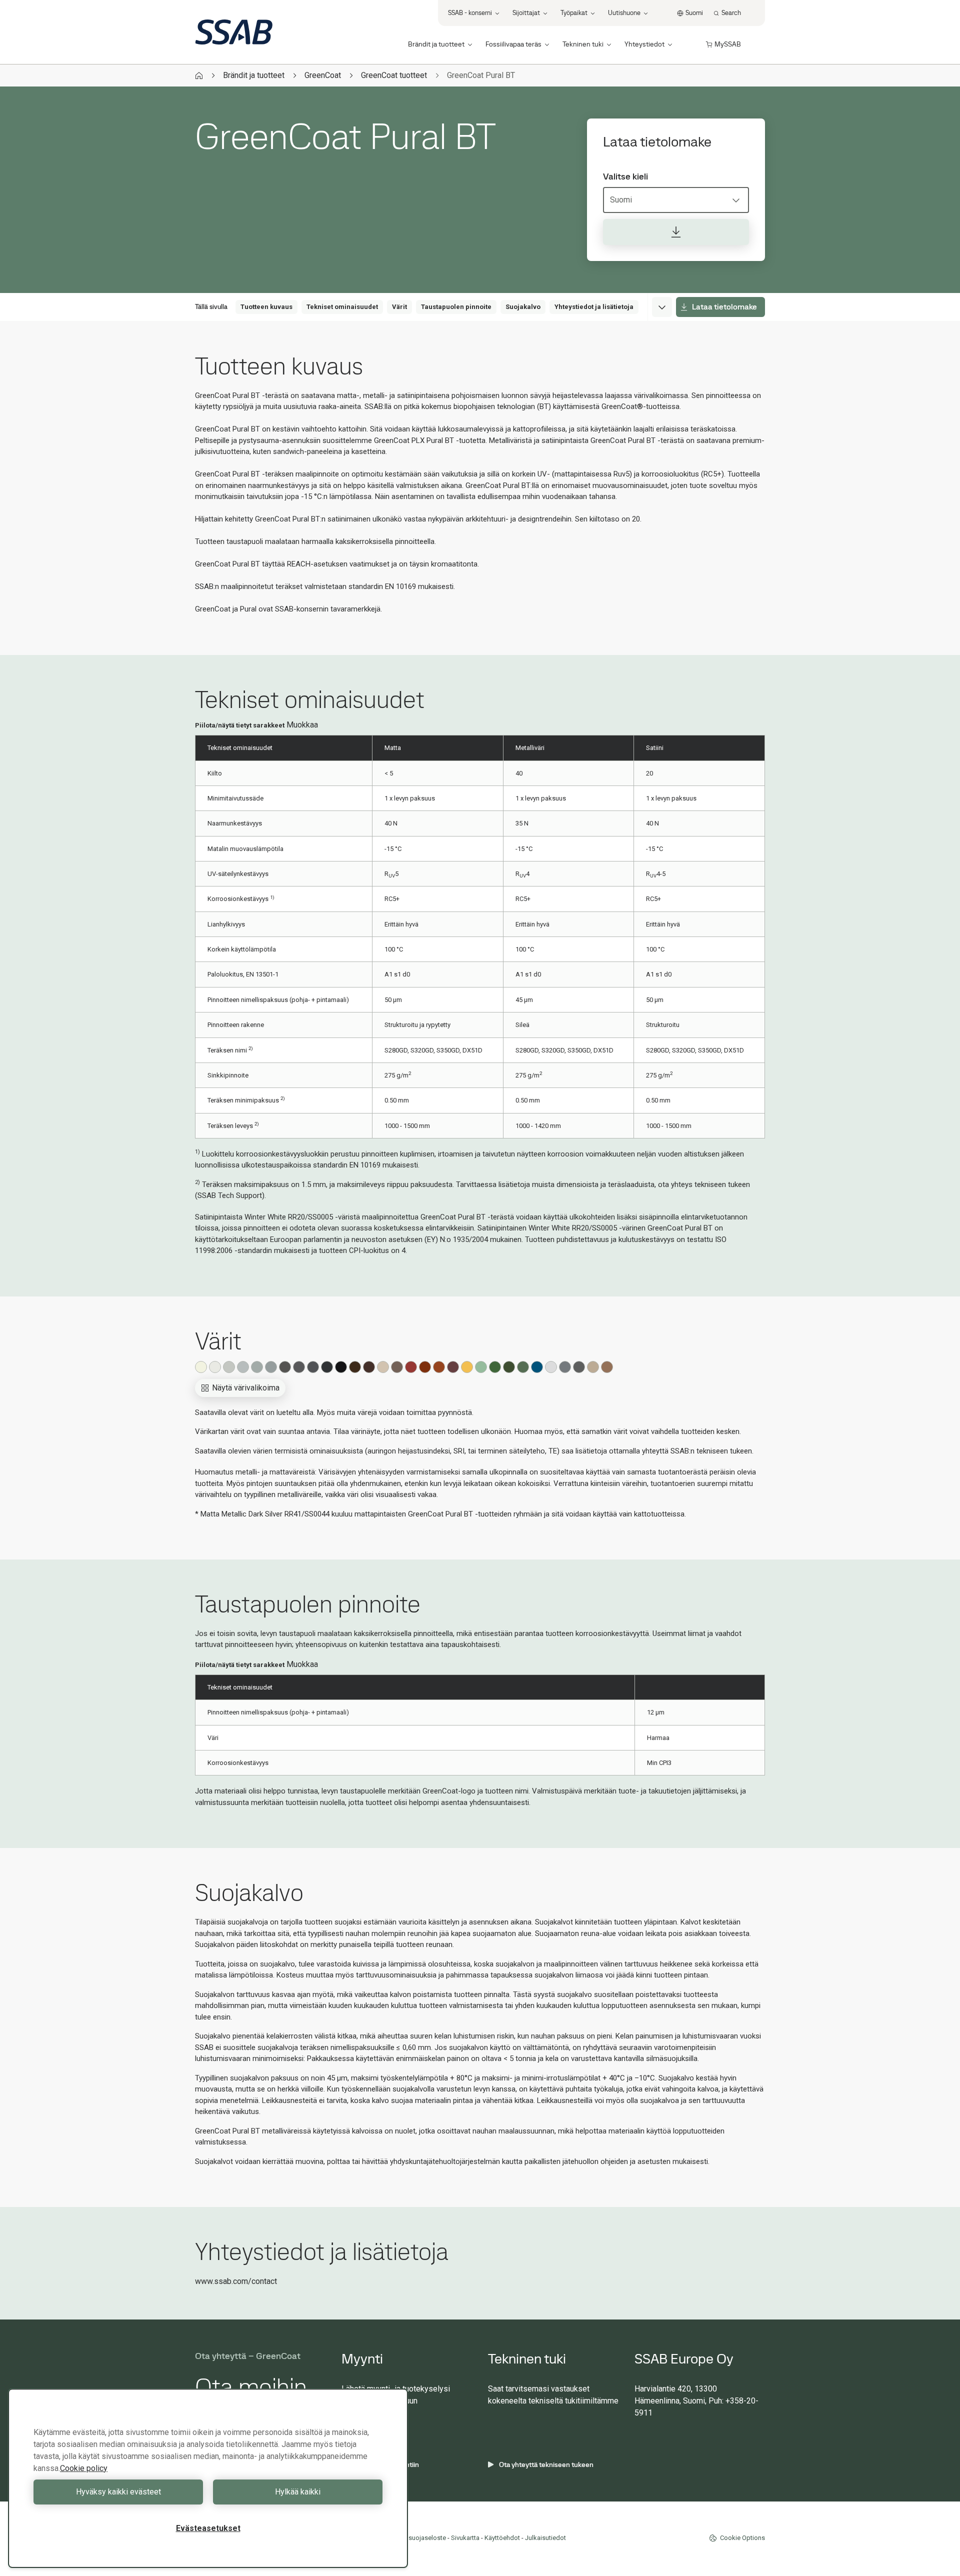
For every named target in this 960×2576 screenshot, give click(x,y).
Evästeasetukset (208, 2528)
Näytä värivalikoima (246, 1388)
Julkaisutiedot (545, 2538)
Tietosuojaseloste (420, 2538)
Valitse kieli (625, 176)
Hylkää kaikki (298, 2492)
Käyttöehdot (502, 2538)
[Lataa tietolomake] (676, 232)
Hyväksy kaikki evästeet (118, 2492)
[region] (208, 2478)
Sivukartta (465, 2538)
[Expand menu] (662, 307)
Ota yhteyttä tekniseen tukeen (546, 2464)
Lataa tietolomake (724, 307)
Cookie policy (84, 2468)
